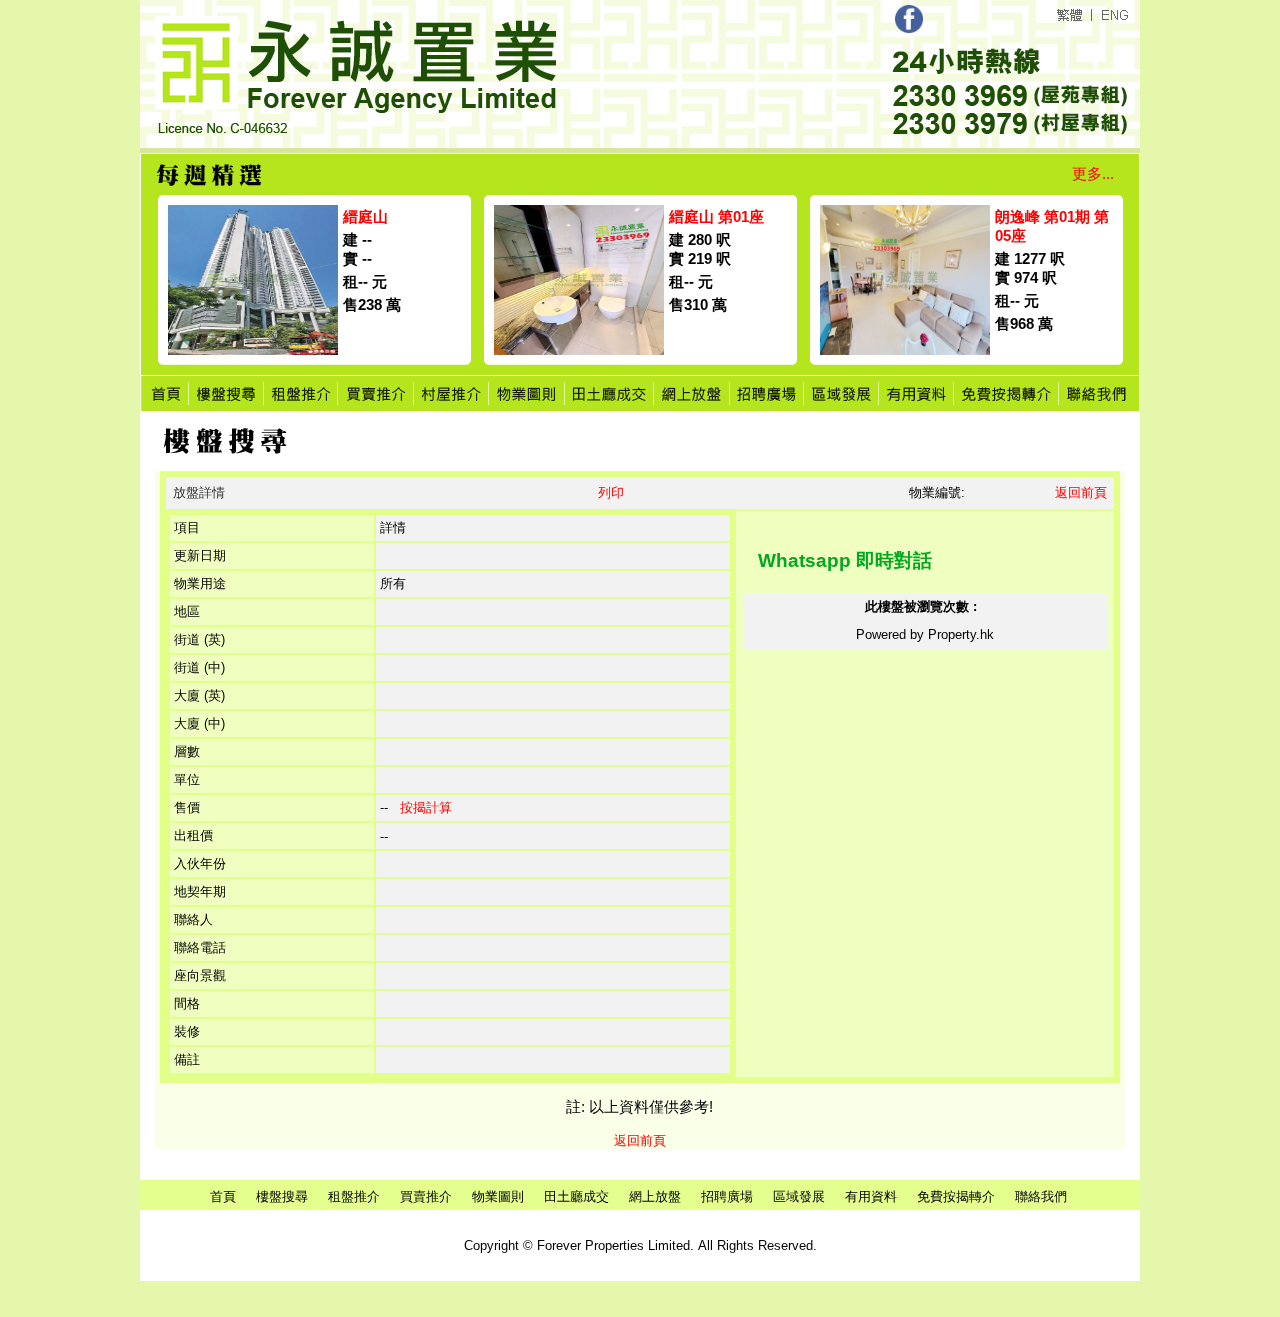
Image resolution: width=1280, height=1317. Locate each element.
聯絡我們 (1041, 1196)
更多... (1093, 173)
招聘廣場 (727, 1196)
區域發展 (799, 1196)
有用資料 (871, 1196)
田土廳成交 (576, 1196)
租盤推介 (354, 1196)
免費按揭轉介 (956, 1196)
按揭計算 (426, 807)
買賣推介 (426, 1196)
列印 (611, 492)
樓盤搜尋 (282, 1196)
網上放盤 (655, 1196)
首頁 (223, 1196)
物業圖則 (498, 1196)
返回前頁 (1081, 492)
